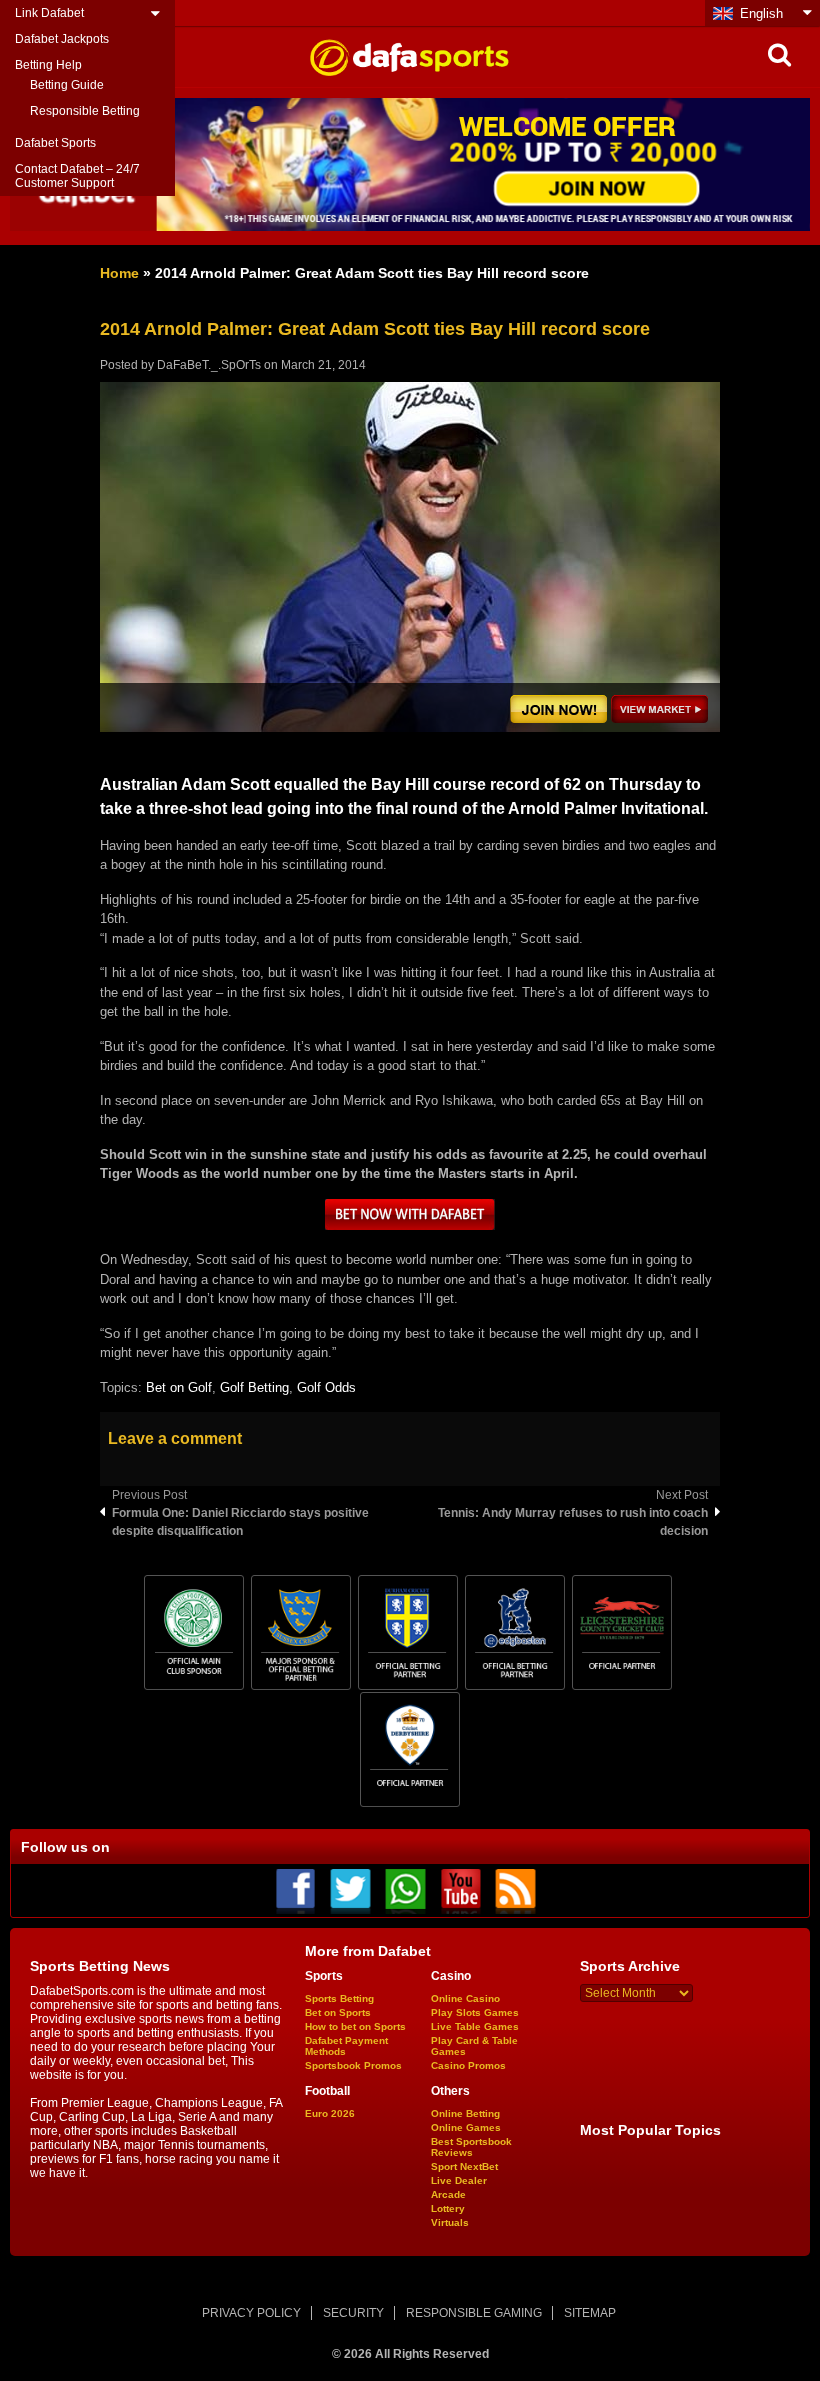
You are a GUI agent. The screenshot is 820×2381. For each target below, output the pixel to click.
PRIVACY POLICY (251, 2313)
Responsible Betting (85, 111)
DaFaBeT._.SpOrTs (209, 365)
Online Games (466, 2127)
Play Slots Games (475, 2012)
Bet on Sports (338, 2012)
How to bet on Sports (355, 2026)
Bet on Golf (179, 1387)
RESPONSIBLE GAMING (474, 2313)
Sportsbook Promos (353, 2065)
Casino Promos (468, 2065)
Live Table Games (475, 2026)
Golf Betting (254, 1387)
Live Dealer (459, 2180)
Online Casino (465, 1998)
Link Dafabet (49, 13)
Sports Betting (339, 1998)
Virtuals (450, 2222)
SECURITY (353, 2313)
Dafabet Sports (55, 143)
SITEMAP (590, 2313)
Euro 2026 (330, 2113)
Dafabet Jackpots (62, 39)
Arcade (448, 2194)
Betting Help (48, 65)
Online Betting (465, 2113)
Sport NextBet (464, 2166)
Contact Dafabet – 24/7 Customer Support (77, 176)
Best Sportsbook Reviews (471, 2147)
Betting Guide (67, 85)
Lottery (448, 2208)
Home (119, 273)
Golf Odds (326, 1387)
